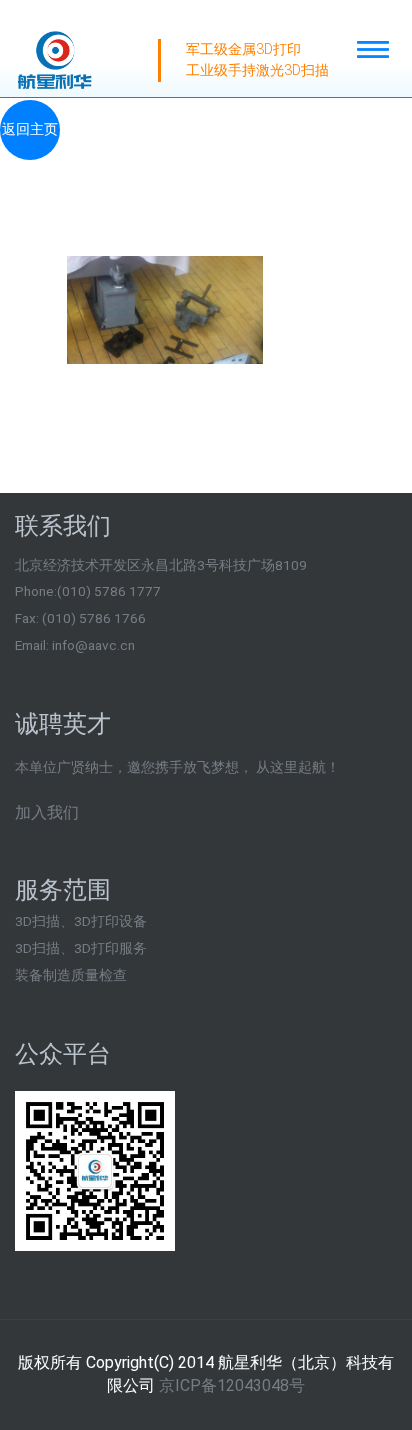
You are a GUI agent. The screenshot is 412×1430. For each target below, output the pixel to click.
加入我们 (47, 812)
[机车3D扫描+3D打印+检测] (168, 299)
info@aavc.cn (93, 645)
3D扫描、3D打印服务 (81, 948)
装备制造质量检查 (71, 975)
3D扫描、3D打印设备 (81, 921)
